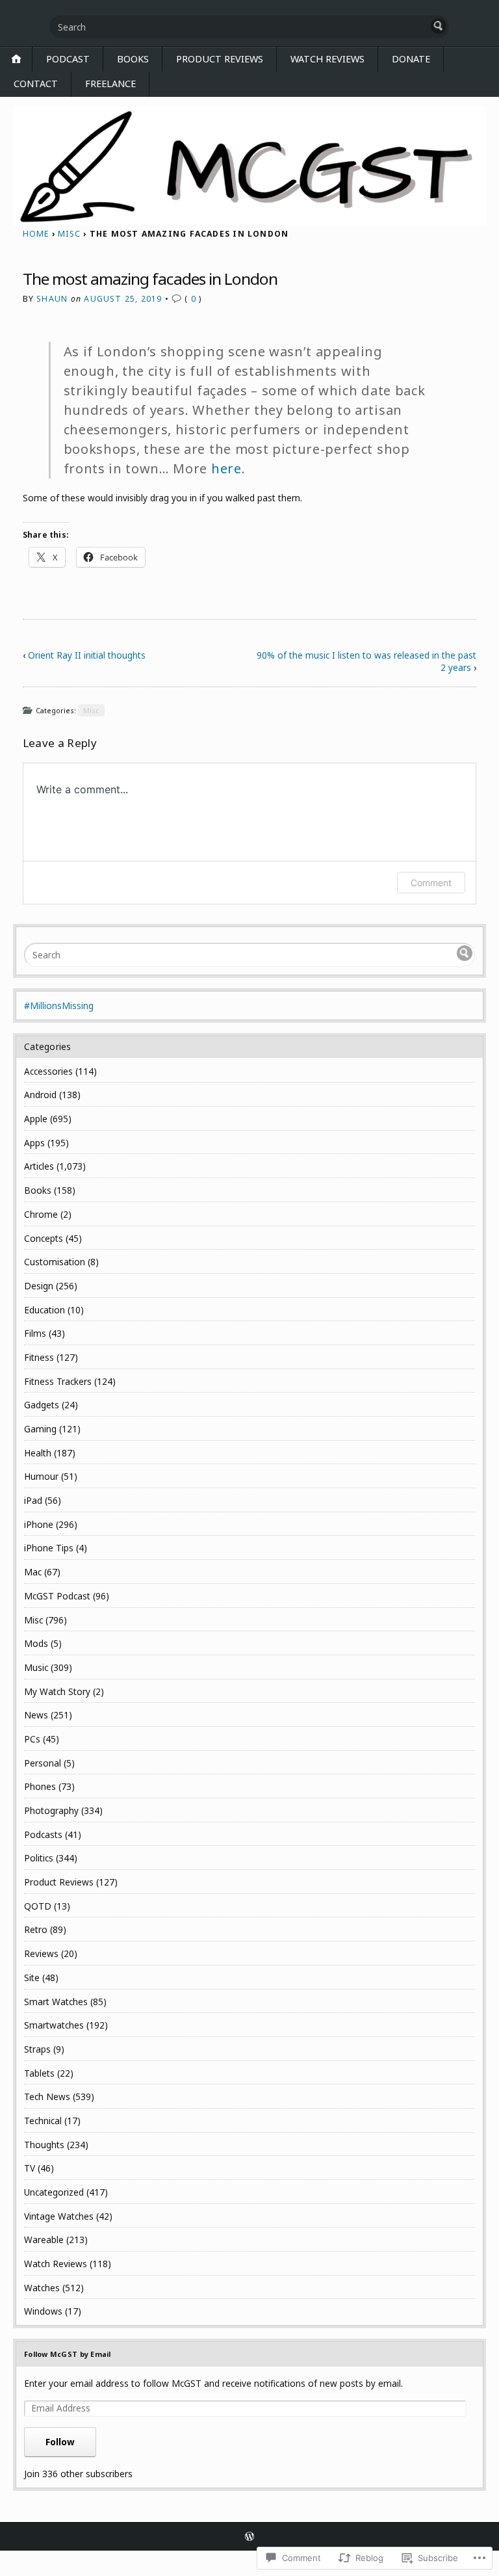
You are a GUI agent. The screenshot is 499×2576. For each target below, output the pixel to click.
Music (36, 1667)
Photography (51, 1810)
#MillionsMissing (59, 1005)
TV (30, 2168)
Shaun (52, 299)
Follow (60, 2442)
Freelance (110, 84)
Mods (36, 1643)
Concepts (44, 1238)
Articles (39, 1166)
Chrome (41, 1214)
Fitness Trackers (58, 1381)
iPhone (39, 1524)
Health (38, 1453)
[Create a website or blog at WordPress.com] (249, 2537)
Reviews (41, 1953)
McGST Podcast (57, 1596)
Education (45, 1310)
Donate (411, 59)
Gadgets (42, 1405)
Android (40, 1095)
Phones (40, 1786)
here (226, 468)
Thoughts (44, 2145)
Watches (42, 2288)
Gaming (40, 1429)
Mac (33, 1572)
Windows (43, 2311)
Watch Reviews (327, 59)
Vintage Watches (59, 2216)
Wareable (44, 2240)
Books (133, 59)
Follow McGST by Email (68, 2354)
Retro (36, 1929)
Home (36, 234)
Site (32, 1978)
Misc (69, 234)
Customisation (55, 1262)
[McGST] (249, 167)
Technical (43, 2121)
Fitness (39, 1357)
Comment (431, 883)
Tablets (39, 2073)
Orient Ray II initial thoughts (87, 655)
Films (35, 1333)
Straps (37, 2049)
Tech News (47, 2096)
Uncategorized (54, 2192)
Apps (34, 1143)
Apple (36, 1119)
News (36, 1715)
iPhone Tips (49, 1548)
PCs (32, 1739)
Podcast (68, 59)
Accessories (48, 1071)
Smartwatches (54, 2025)
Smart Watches (56, 2002)
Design (39, 1286)
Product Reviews (220, 59)
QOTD (38, 1906)
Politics (39, 1858)
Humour (41, 1476)
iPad (33, 1500)
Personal (43, 1763)
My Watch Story (57, 1691)
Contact (36, 84)
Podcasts (43, 1834)
